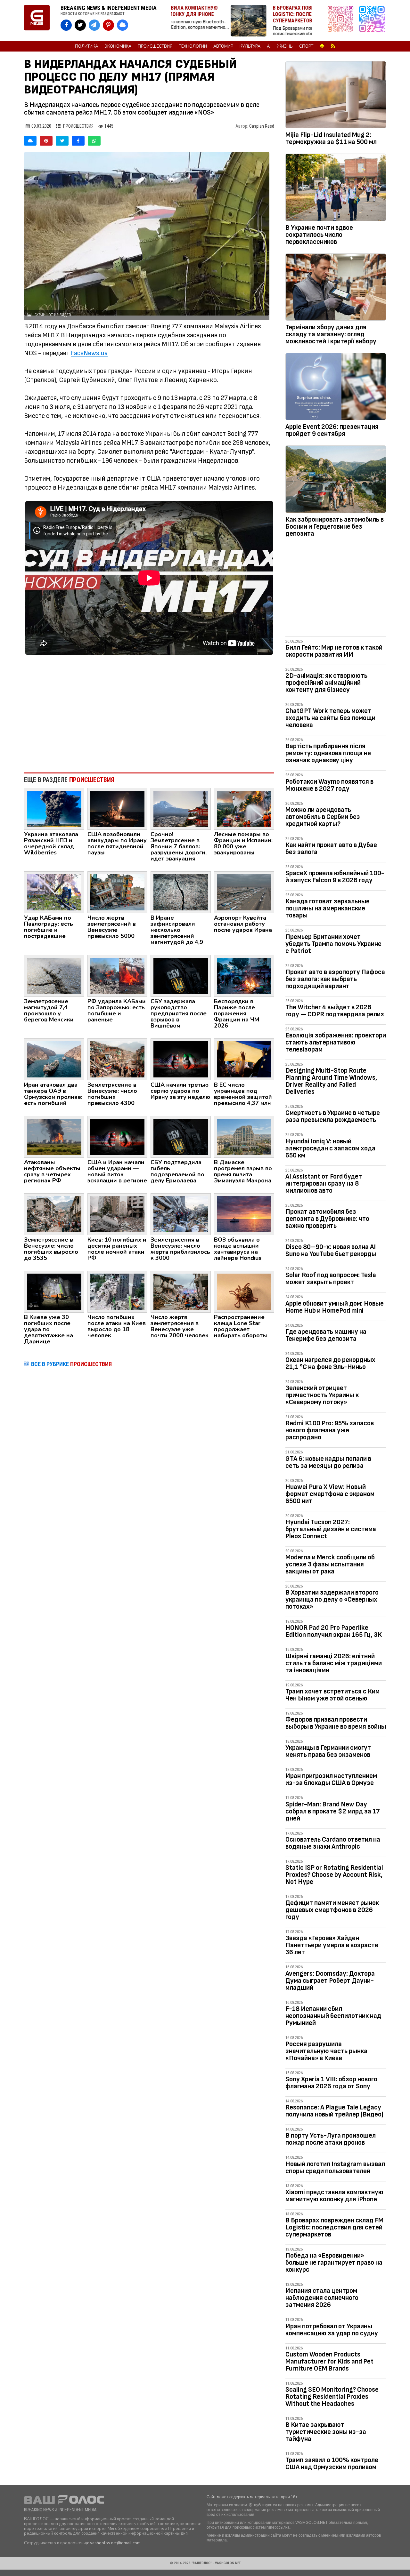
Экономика (118, 46)
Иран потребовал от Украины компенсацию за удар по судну (332, 2330)
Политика (86, 46)
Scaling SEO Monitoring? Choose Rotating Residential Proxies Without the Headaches (332, 2397)
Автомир (223, 46)
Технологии (193, 46)
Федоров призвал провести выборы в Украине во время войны (336, 1723)
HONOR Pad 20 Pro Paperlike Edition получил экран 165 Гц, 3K (334, 1631)
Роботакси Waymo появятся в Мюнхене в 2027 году (329, 785)
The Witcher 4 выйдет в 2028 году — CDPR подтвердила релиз (335, 1011)
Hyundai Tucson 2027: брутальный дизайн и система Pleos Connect (331, 1529)
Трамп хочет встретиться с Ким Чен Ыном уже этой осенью (332, 1695)
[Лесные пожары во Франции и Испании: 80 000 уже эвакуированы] (244, 808)
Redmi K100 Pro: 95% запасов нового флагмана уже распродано (330, 1430)
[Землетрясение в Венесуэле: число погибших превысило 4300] (118, 1059)
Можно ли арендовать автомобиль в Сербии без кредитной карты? (323, 817)
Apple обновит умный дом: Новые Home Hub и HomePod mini (335, 1307)
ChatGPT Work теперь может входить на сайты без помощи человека (330, 718)
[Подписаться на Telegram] (372, 21)
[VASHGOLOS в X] (80, 25)
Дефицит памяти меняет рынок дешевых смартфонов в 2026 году (332, 1910)
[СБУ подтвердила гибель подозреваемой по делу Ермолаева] (181, 1136)
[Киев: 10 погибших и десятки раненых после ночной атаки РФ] (118, 1214)
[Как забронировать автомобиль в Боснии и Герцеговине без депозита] (336, 480)
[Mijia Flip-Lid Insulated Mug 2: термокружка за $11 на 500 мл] (336, 96)
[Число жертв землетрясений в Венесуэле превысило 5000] (118, 892)
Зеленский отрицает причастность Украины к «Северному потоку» (322, 1395)
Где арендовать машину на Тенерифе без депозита (326, 1335)
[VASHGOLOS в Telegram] (94, 25)
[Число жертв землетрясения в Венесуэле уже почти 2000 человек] (181, 1291)
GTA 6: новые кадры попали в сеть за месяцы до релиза (328, 1462)
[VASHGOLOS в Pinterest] (108, 25)
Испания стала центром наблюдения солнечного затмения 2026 (322, 2298)
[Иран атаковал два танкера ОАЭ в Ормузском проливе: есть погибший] (54, 1059)
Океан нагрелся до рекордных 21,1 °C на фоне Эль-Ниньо (330, 1363)
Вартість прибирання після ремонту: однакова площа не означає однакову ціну (328, 753)
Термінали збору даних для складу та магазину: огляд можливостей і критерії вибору (331, 334)
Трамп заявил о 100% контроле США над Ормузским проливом (332, 2464)
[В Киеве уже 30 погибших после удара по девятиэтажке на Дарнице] (54, 1291)
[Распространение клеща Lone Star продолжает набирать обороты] (244, 1291)
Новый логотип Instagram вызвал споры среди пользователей (335, 2168)
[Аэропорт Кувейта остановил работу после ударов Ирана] (244, 892)
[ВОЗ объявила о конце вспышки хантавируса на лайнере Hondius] (244, 1214)
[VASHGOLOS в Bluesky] (123, 25)
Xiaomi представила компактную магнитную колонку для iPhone (334, 2196)
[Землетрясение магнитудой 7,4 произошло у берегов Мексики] (54, 975)
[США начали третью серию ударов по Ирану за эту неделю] (181, 1059)
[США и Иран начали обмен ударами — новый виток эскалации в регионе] (118, 1136)
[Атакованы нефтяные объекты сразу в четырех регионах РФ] (54, 1136)
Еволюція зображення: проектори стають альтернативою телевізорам (336, 1042)
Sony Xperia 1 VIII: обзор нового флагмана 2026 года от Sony (331, 2083)
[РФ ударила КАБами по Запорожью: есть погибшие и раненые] (118, 975)
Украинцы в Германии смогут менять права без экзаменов (328, 1751)
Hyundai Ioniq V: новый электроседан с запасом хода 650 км (330, 1148)
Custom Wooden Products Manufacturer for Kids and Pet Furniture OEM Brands (329, 2361)
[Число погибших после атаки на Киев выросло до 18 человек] (118, 1291)
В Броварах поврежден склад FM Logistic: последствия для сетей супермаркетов (334, 2227)
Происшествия (155, 46)
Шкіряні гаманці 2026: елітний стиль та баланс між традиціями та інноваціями (334, 1663)
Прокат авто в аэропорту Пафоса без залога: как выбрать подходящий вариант (335, 979)
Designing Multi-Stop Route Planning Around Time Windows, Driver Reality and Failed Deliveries (331, 1081)
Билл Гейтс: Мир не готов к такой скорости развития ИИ (334, 651)
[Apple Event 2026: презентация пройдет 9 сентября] (336, 388)
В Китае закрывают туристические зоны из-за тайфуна (326, 2432)
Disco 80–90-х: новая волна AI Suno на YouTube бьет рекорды (331, 1250)
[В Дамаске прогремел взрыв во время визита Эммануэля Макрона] (244, 1136)
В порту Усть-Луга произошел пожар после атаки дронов (331, 2139)
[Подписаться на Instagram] (342, 21)
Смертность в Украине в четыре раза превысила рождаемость (333, 1116)
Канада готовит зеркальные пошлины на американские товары (328, 908)
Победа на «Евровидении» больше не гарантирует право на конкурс (334, 2263)
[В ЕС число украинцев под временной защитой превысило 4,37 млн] (244, 1059)
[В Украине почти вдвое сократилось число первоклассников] (336, 188)
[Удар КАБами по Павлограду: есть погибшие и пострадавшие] (54, 892)
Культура (250, 46)
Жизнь (285, 46)
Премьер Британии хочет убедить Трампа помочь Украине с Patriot (333, 944)
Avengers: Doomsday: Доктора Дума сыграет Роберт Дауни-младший (330, 1981)
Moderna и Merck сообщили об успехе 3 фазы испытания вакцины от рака (330, 1564)
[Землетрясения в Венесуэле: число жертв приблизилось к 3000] (181, 1214)
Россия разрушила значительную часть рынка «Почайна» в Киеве (326, 2051)
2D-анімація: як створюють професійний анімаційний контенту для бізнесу (326, 683)
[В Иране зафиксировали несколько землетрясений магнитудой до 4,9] (181, 892)
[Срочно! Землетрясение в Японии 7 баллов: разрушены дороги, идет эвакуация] (181, 808)
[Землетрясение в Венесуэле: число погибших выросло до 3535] (54, 1214)
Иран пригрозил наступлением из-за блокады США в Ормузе (331, 1779)
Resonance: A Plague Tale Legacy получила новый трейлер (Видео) (334, 2111)
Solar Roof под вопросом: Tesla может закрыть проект (331, 1279)
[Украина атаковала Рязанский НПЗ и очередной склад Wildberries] (54, 808)
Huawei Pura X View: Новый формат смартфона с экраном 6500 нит (330, 1494)
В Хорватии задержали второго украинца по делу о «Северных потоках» (332, 1600)
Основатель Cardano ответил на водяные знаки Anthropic (333, 1843)
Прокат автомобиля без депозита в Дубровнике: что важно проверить (327, 1219)
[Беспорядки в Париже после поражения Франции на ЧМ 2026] (244, 975)
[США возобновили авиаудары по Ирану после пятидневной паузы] (118, 808)
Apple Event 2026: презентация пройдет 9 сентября (332, 430)
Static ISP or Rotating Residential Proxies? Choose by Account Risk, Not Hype (334, 1875)
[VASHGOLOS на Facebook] (66, 25)
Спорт (306, 46)
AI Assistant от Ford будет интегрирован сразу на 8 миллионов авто (324, 1184)
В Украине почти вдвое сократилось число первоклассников (319, 235)
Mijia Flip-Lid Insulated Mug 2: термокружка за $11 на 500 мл (331, 138)
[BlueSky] (30, 141)
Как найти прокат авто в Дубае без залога (331, 848)
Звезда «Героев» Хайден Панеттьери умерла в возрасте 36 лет (332, 1945)
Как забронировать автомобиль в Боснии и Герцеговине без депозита (335, 527)
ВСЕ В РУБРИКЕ (71, 1364)
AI (269, 46)
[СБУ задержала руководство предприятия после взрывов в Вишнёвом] (181, 975)
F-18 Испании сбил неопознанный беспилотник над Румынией (333, 2016)
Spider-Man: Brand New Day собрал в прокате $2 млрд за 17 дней (333, 1811)
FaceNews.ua (89, 353)
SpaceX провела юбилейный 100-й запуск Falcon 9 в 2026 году (335, 877)
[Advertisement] (149, 715)
